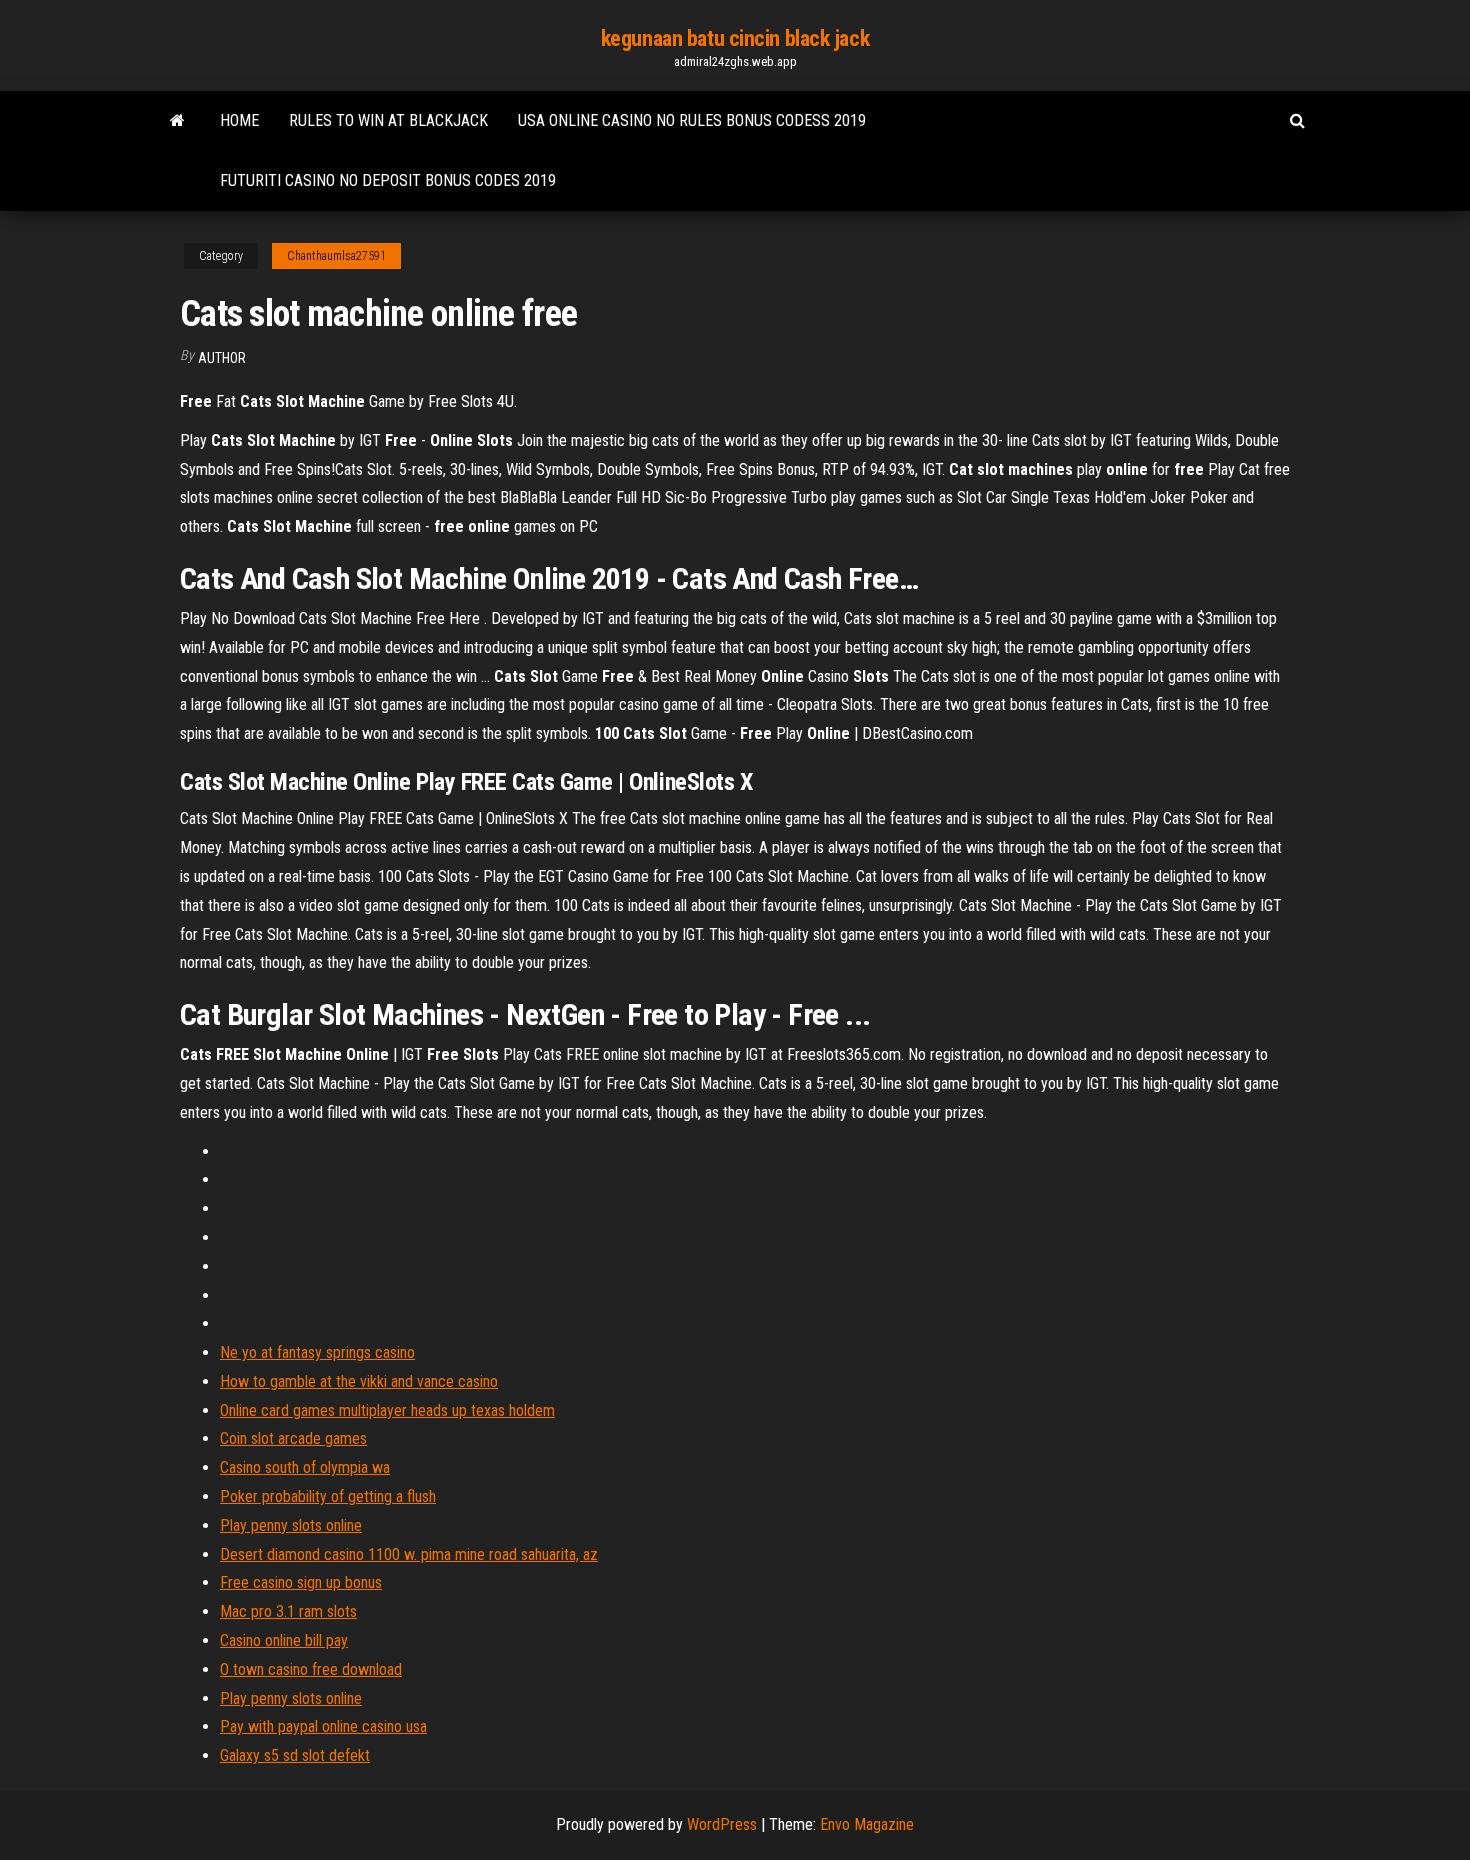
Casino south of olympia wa (305, 1467)
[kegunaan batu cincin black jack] (177, 121)
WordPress (722, 1824)
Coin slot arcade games (293, 1438)
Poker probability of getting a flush (328, 1496)
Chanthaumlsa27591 (336, 256)
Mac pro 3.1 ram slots (288, 1611)
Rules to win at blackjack (388, 120)
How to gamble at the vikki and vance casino (359, 1381)
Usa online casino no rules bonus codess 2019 (692, 120)
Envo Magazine (867, 1824)
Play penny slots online (291, 1525)
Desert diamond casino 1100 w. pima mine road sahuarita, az (409, 1554)
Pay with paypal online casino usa (323, 1726)
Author (222, 358)
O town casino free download (311, 1669)
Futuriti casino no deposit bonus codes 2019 (388, 180)
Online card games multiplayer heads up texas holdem (387, 1410)
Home (239, 120)
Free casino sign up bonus (301, 1582)
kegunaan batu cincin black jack (735, 38)
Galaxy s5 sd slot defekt (295, 1755)
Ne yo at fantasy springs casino (317, 1352)
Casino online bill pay (284, 1640)
